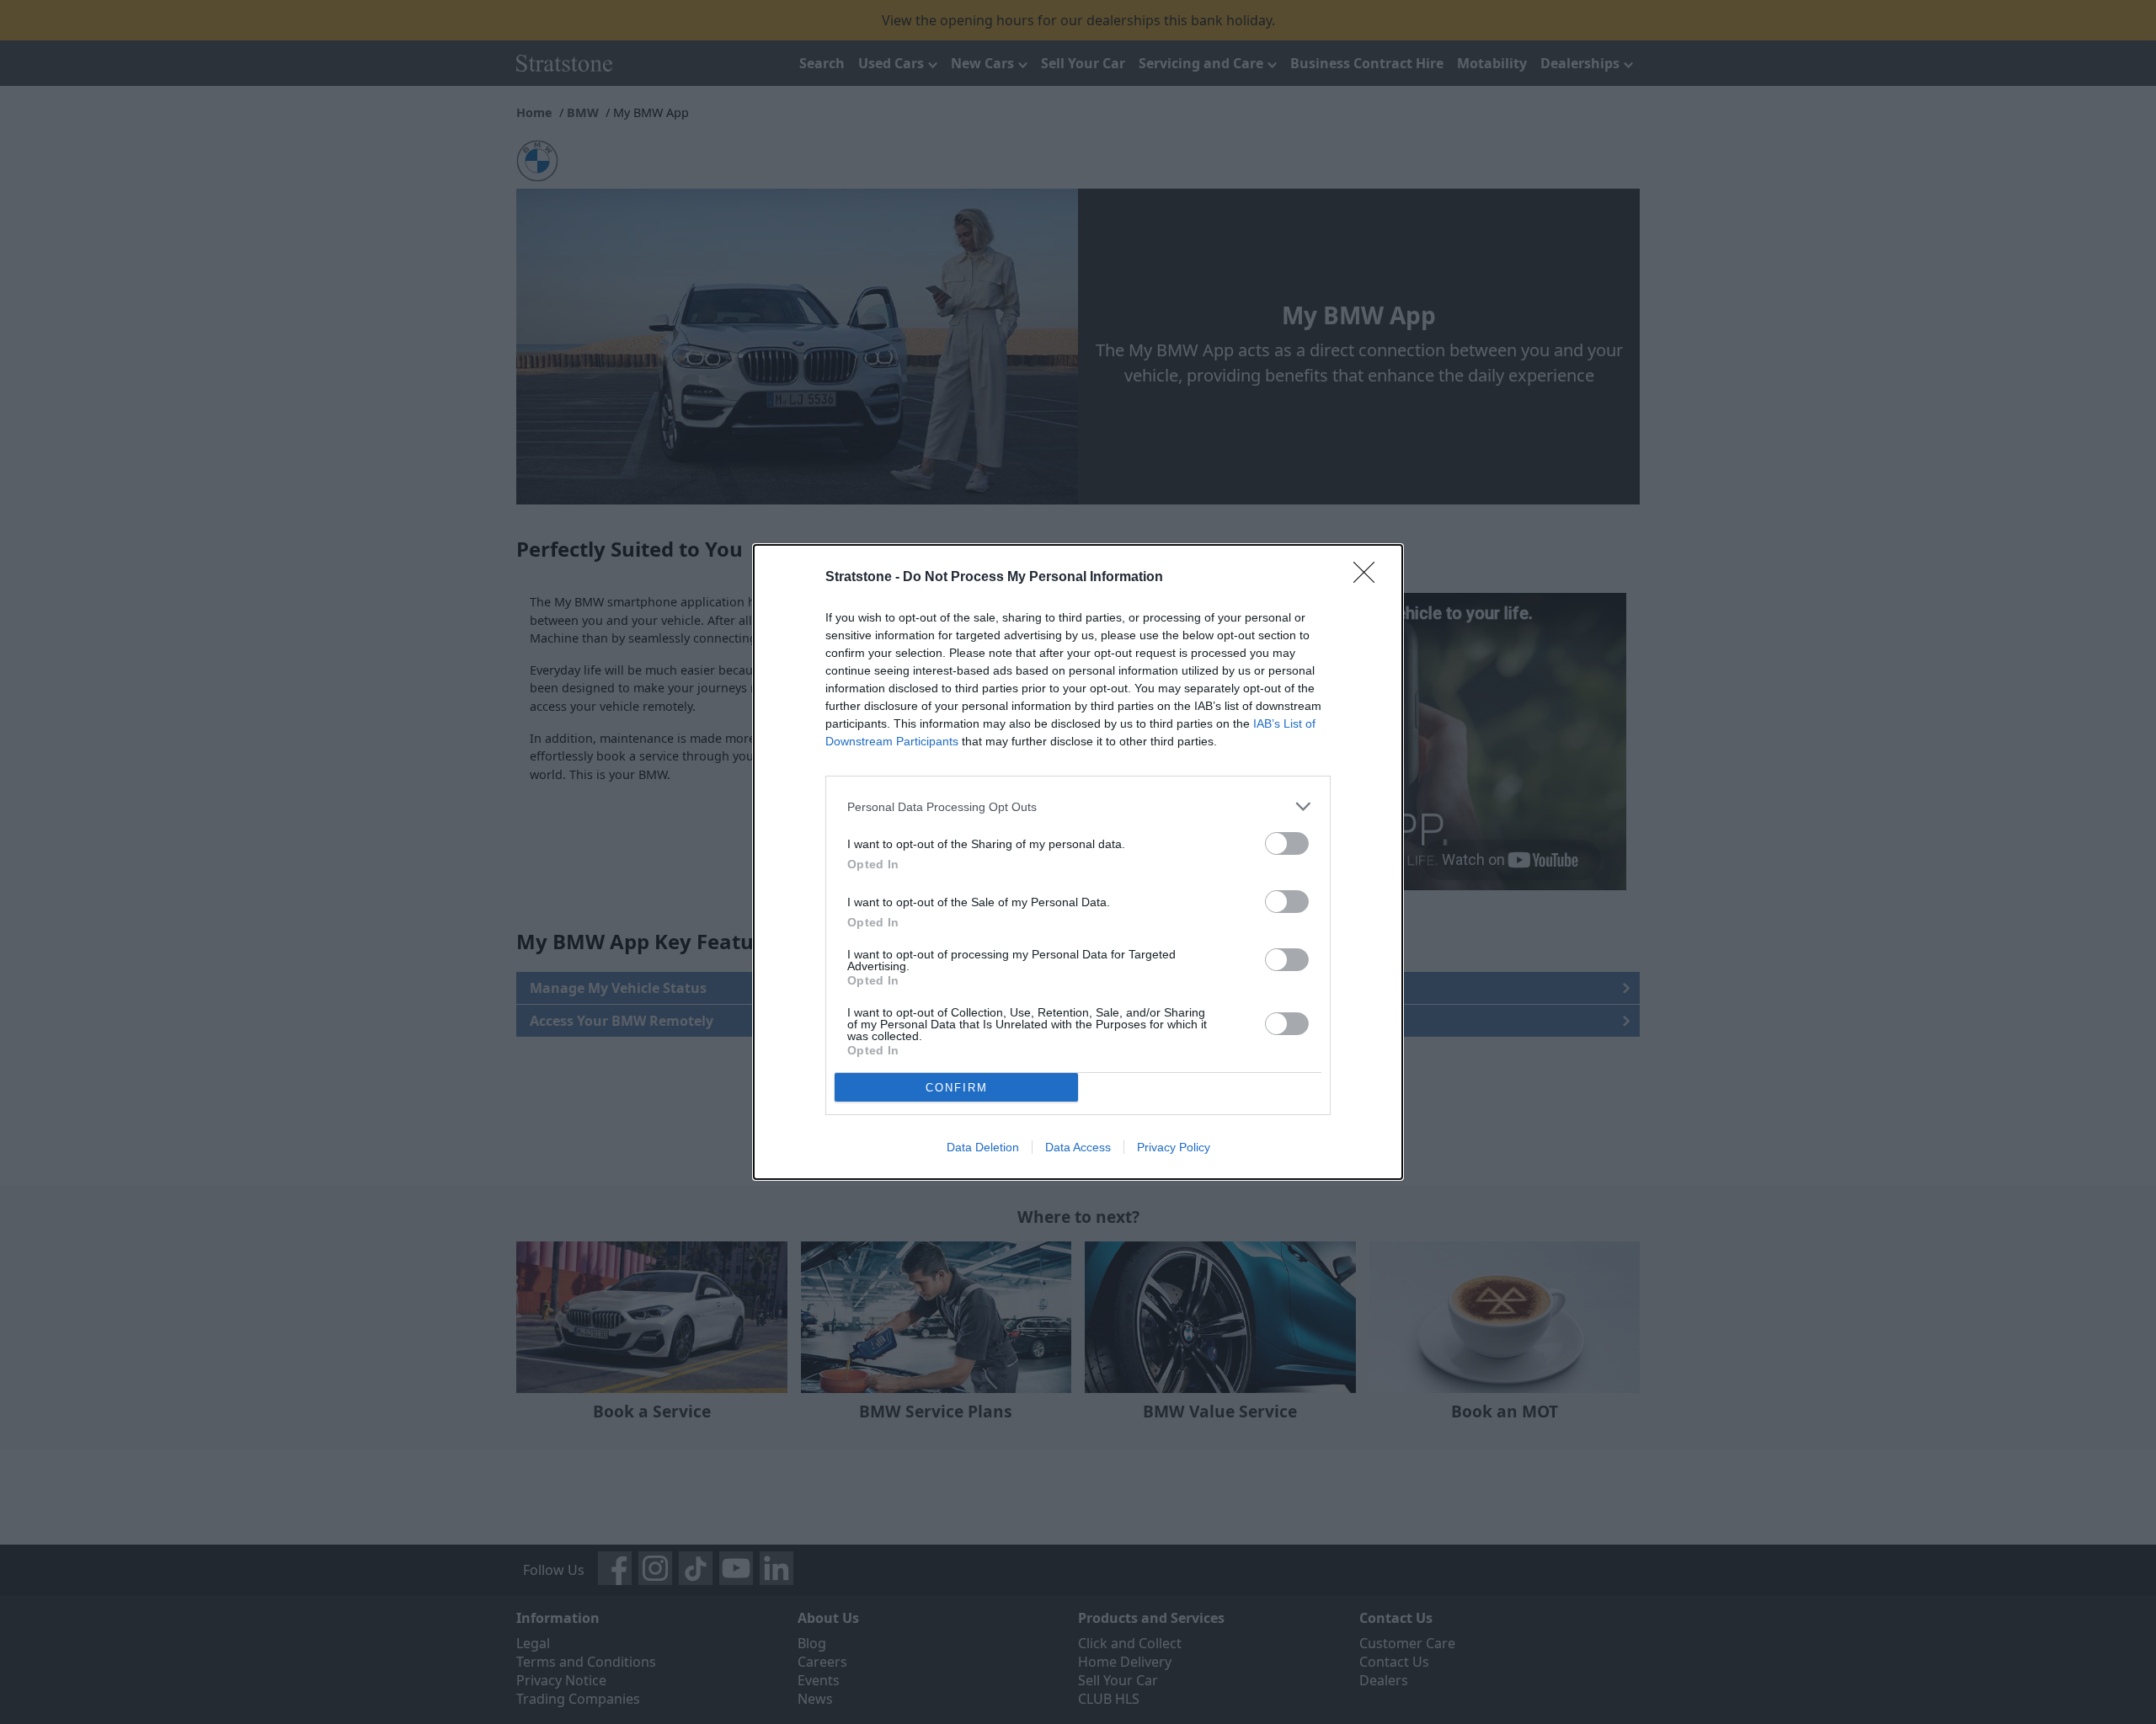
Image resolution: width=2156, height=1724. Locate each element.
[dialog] (1078, 862)
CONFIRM (957, 1088)
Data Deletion (983, 1147)
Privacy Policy (1174, 1147)
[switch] (1287, 843)
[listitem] (1078, 806)
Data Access (1078, 1147)
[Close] (1369, 578)
